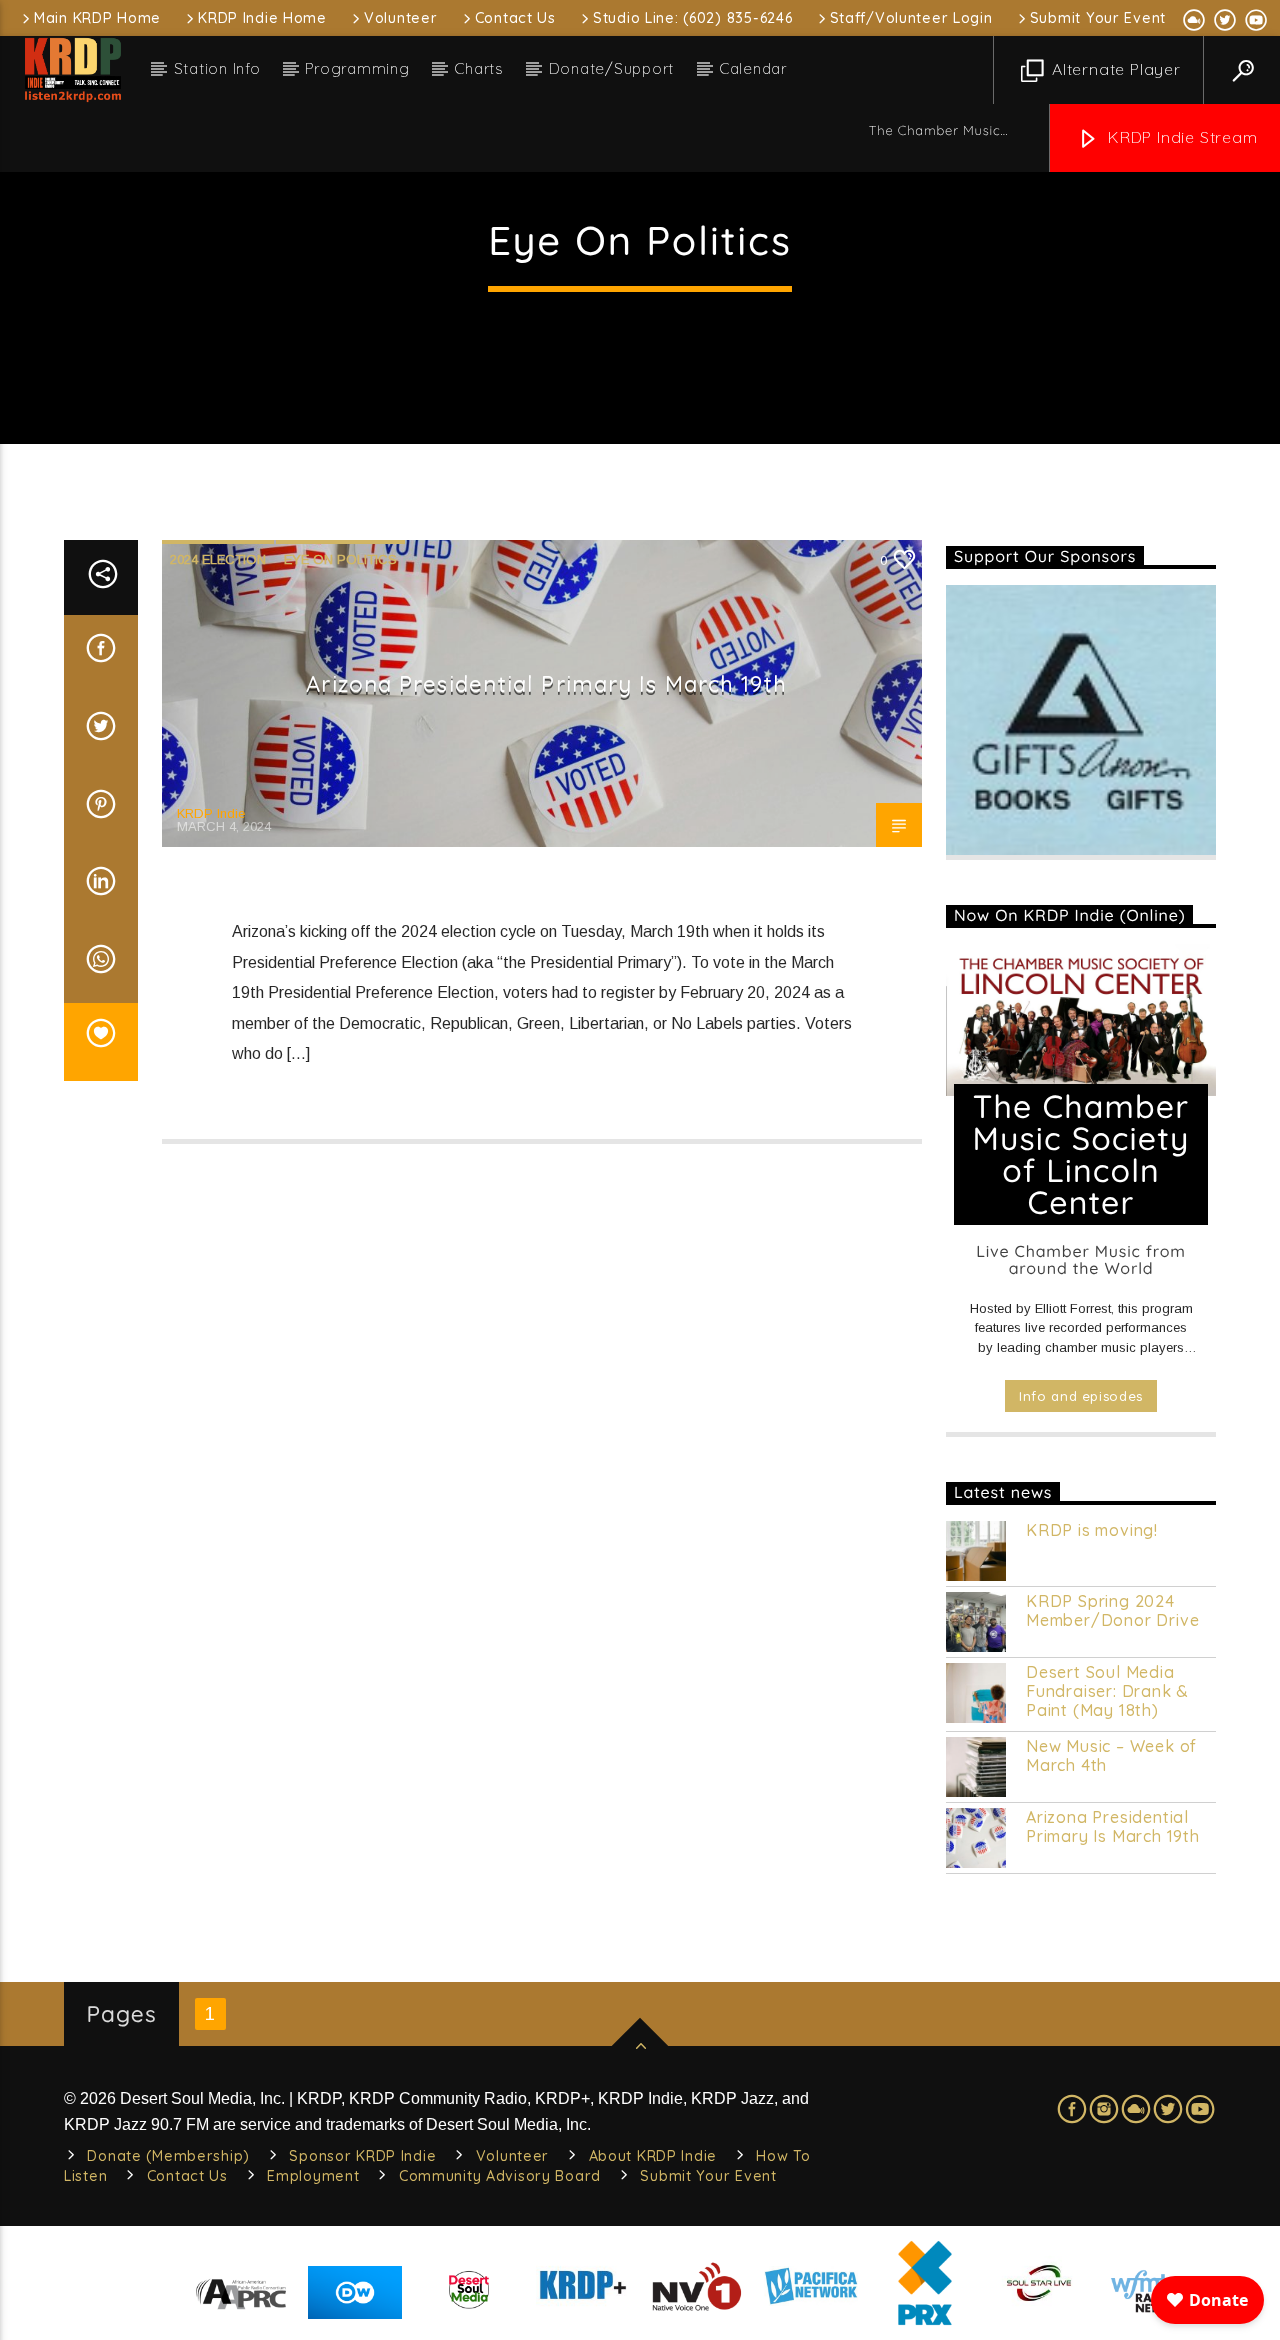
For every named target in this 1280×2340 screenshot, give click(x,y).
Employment (313, 2176)
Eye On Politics (340, 559)
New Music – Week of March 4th (1111, 1756)
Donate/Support (612, 68)
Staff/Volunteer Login (911, 18)
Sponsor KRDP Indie (362, 2156)
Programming (357, 68)
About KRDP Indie (653, 2156)
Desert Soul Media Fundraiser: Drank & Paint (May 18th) (1107, 1691)
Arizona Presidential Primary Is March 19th (546, 684)
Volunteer (400, 18)
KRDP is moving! (1092, 1530)
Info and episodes (1081, 1396)
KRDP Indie (211, 813)
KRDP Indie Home (262, 18)
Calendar (753, 68)
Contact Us (515, 18)
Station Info (217, 68)
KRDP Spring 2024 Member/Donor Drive (1112, 1611)
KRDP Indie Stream (1180, 137)
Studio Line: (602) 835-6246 (692, 18)
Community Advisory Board (500, 2176)
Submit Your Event (1098, 18)
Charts (479, 68)
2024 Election (218, 559)
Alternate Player (1114, 69)
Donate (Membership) (168, 2156)
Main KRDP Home (97, 18)
